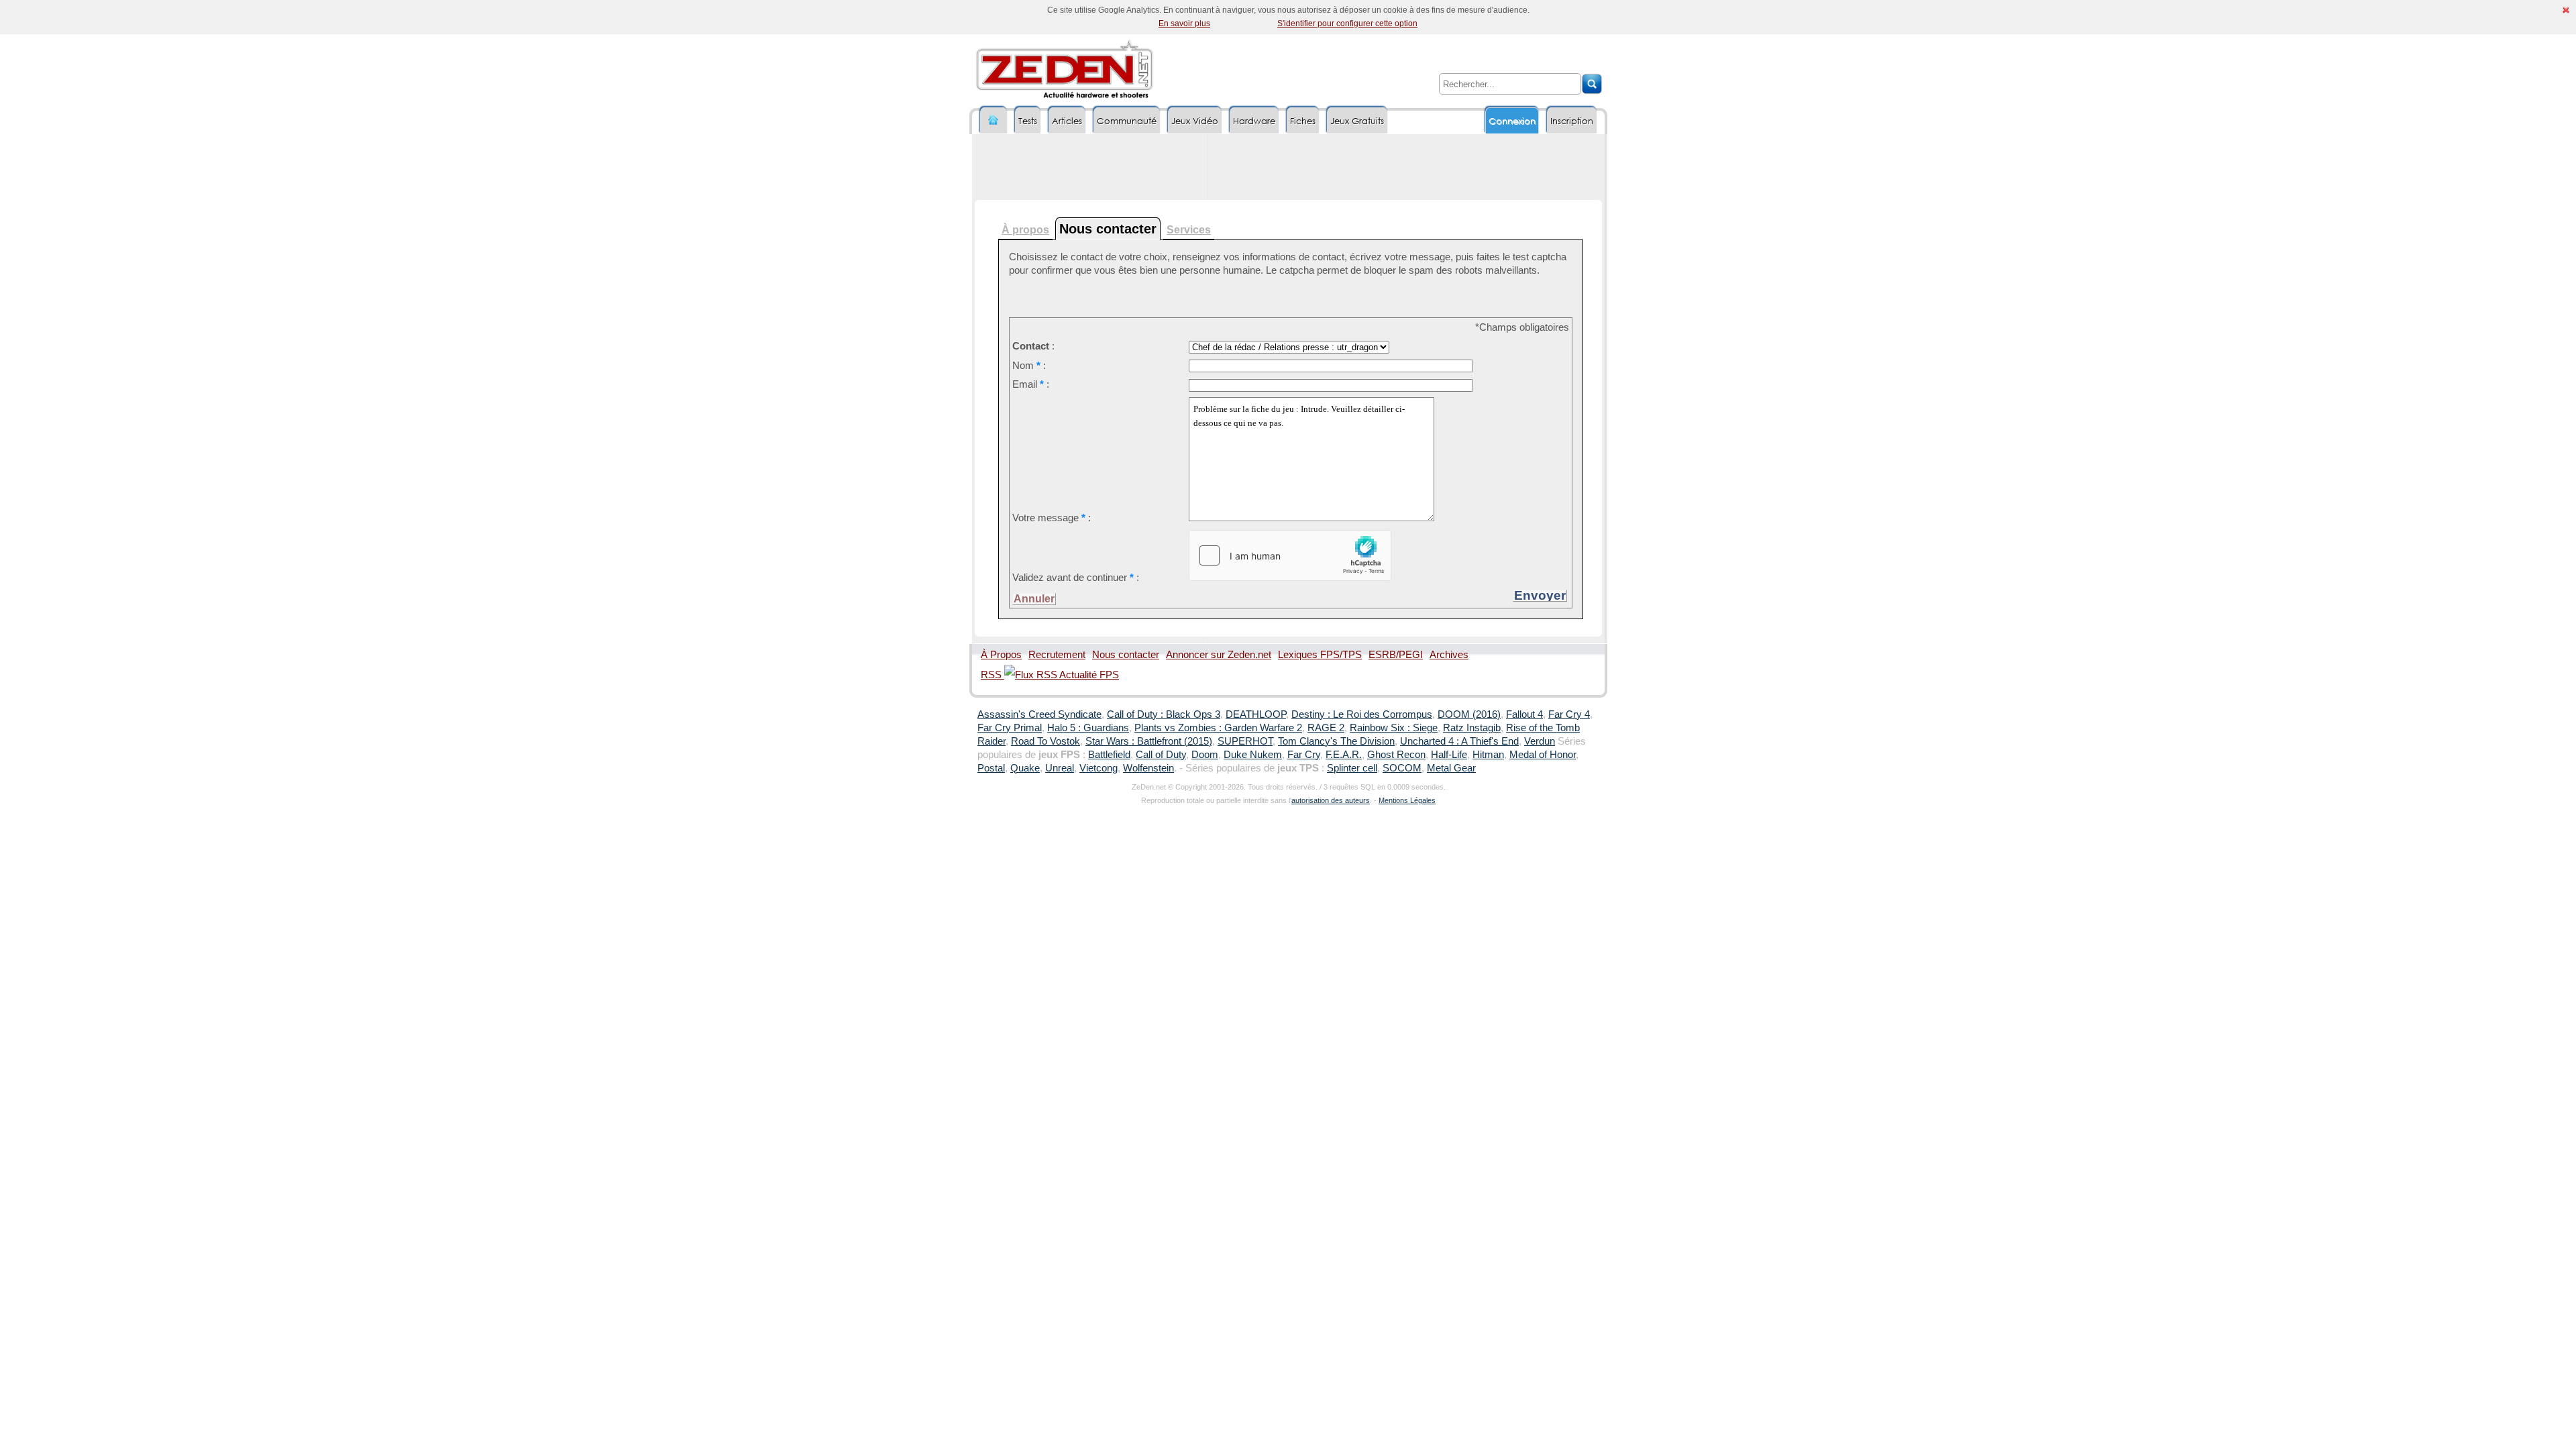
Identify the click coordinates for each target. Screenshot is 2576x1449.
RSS (992, 675)
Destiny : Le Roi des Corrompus (1362, 714)
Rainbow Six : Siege (1394, 728)
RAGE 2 (1326, 728)
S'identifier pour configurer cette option (1347, 23)
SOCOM (1402, 768)
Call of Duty (1161, 755)
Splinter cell (1352, 768)
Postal (991, 768)
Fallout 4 (1524, 714)
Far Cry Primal (1010, 728)
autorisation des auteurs (1331, 800)
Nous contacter (1126, 655)
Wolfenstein (1148, 768)
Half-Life (1449, 755)
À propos (1025, 230)
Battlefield (1109, 755)
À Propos (1001, 655)
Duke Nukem (1253, 755)
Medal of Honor (1543, 755)
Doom (1205, 755)
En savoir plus (1184, 23)
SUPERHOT (1245, 741)
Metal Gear (1451, 768)
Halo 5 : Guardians (1088, 728)
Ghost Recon (1396, 755)
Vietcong (1098, 768)
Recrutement (1057, 655)
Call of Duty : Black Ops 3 (1164, 714)
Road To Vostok (1045, 741)
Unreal (1060, 768)
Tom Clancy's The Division (1336, 741)
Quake (1025, 768)
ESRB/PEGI (1396, 655)
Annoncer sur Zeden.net (1219, 655)
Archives (1449, 655)
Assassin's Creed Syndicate (1039, 714)
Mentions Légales (1407, 800)
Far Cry (1304, 755)
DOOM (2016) (1469, 714)
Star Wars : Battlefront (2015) (1149, 741)
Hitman (1488, 755)
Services (1189, 230)
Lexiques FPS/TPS (1320, 655)
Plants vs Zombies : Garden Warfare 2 (1218, 728)
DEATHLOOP (1256, 714)
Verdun (1540, 741)
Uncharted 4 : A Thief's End (1459, 741)
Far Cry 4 (1569, 714)
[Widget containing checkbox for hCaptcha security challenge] (1290, 555)
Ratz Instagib (1472, 728)
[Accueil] (994, 120)
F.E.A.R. (1344, 755)
